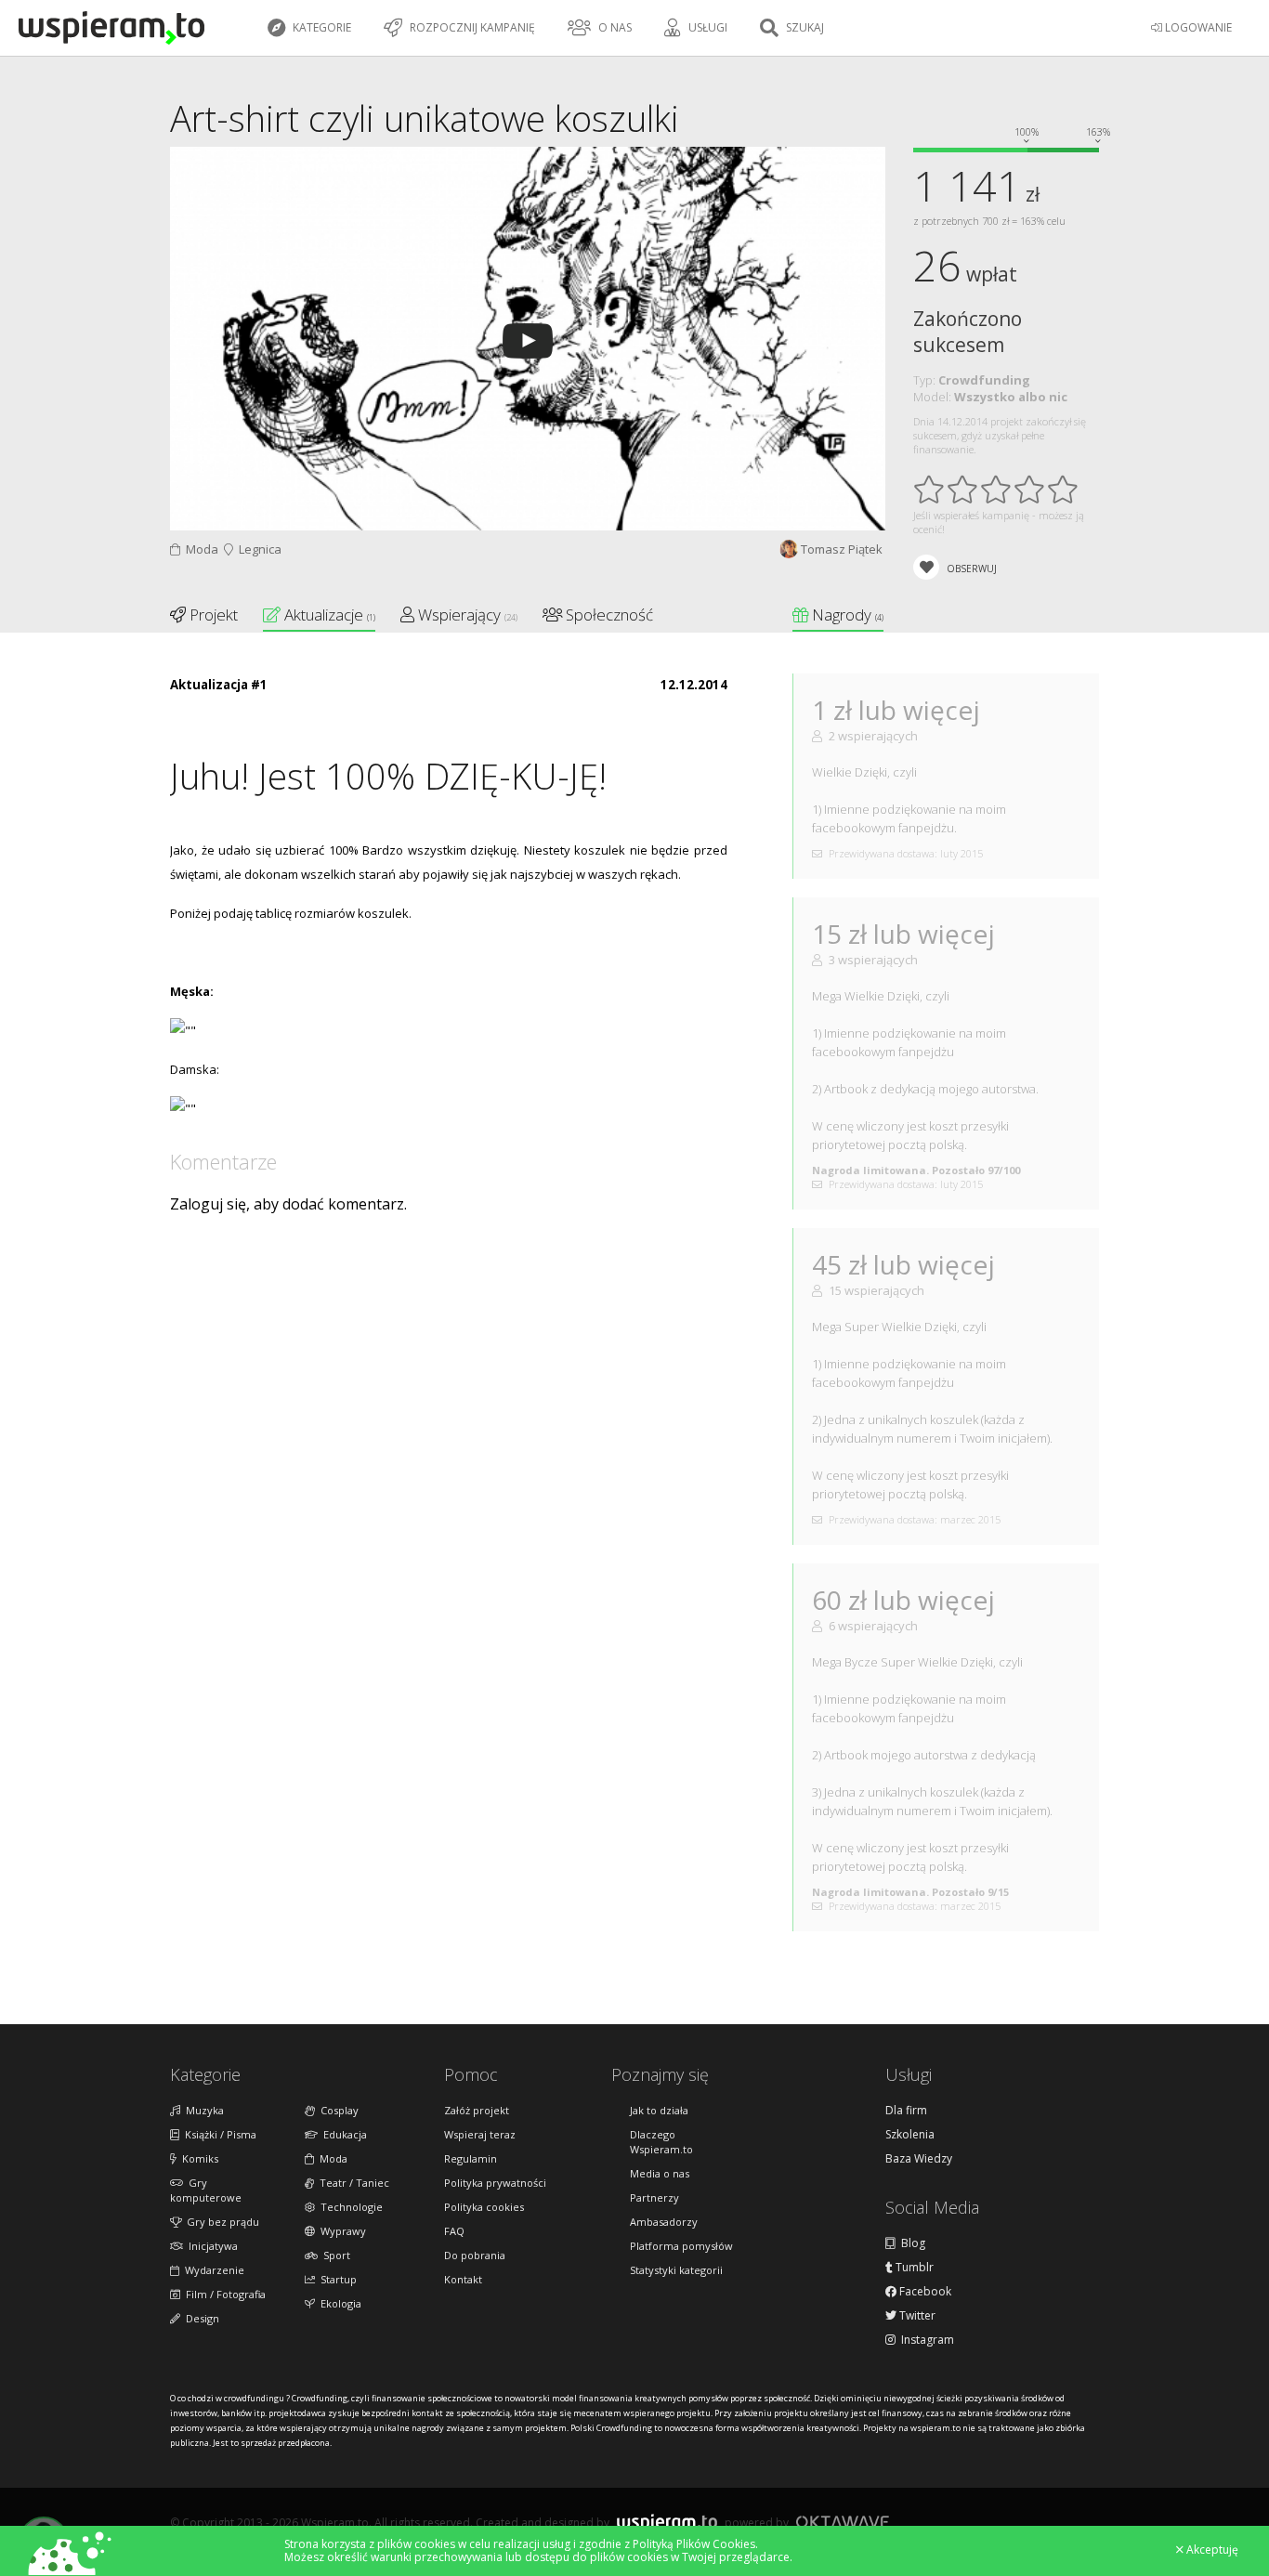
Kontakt (463, 2279)
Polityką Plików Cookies (694, 2544)
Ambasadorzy (664, 2222)
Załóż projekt (477, 2110)
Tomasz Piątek (842, 549)
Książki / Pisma (218, 2134)
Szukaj (804, 27)
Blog (910, 2243)
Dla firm (906, 2111)
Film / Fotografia (223, 2294)
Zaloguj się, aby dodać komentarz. (288, 1204)
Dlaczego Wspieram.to (661, 2142)
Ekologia (338, 2303)
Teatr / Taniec (352, 2183)
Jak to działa (659, 2110)
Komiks (197, 2158)
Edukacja (342, 2134)
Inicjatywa (210, 2246)
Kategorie (321, 27)
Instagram (925, 2340)
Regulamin (471, 2158)
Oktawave (843, 2522)
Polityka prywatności (495, 2183)
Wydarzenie (212, 2270)
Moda (199, 549)
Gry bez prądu (220, 2222)
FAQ (454, 2231)
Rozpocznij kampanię (471, 27)
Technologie (349, 2207)
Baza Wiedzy (919, 2159)
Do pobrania (475, 2255)
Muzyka (202, 2110)
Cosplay (337, 2110)
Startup (336, 2279)
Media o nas (660, 2173)
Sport (334, 2255)
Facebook (924, 2292)
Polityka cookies (484, 2207)
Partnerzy (654, 2197)
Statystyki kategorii (676, 2270)
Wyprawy (340, 2231)
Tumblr (913, 2268)
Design (200, 2318)
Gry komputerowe (206, 2190)
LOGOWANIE (1197, 27)
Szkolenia (910, 2135)
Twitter (916, 2316)
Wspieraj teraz (480, 2134)
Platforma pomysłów (681, 2246)
